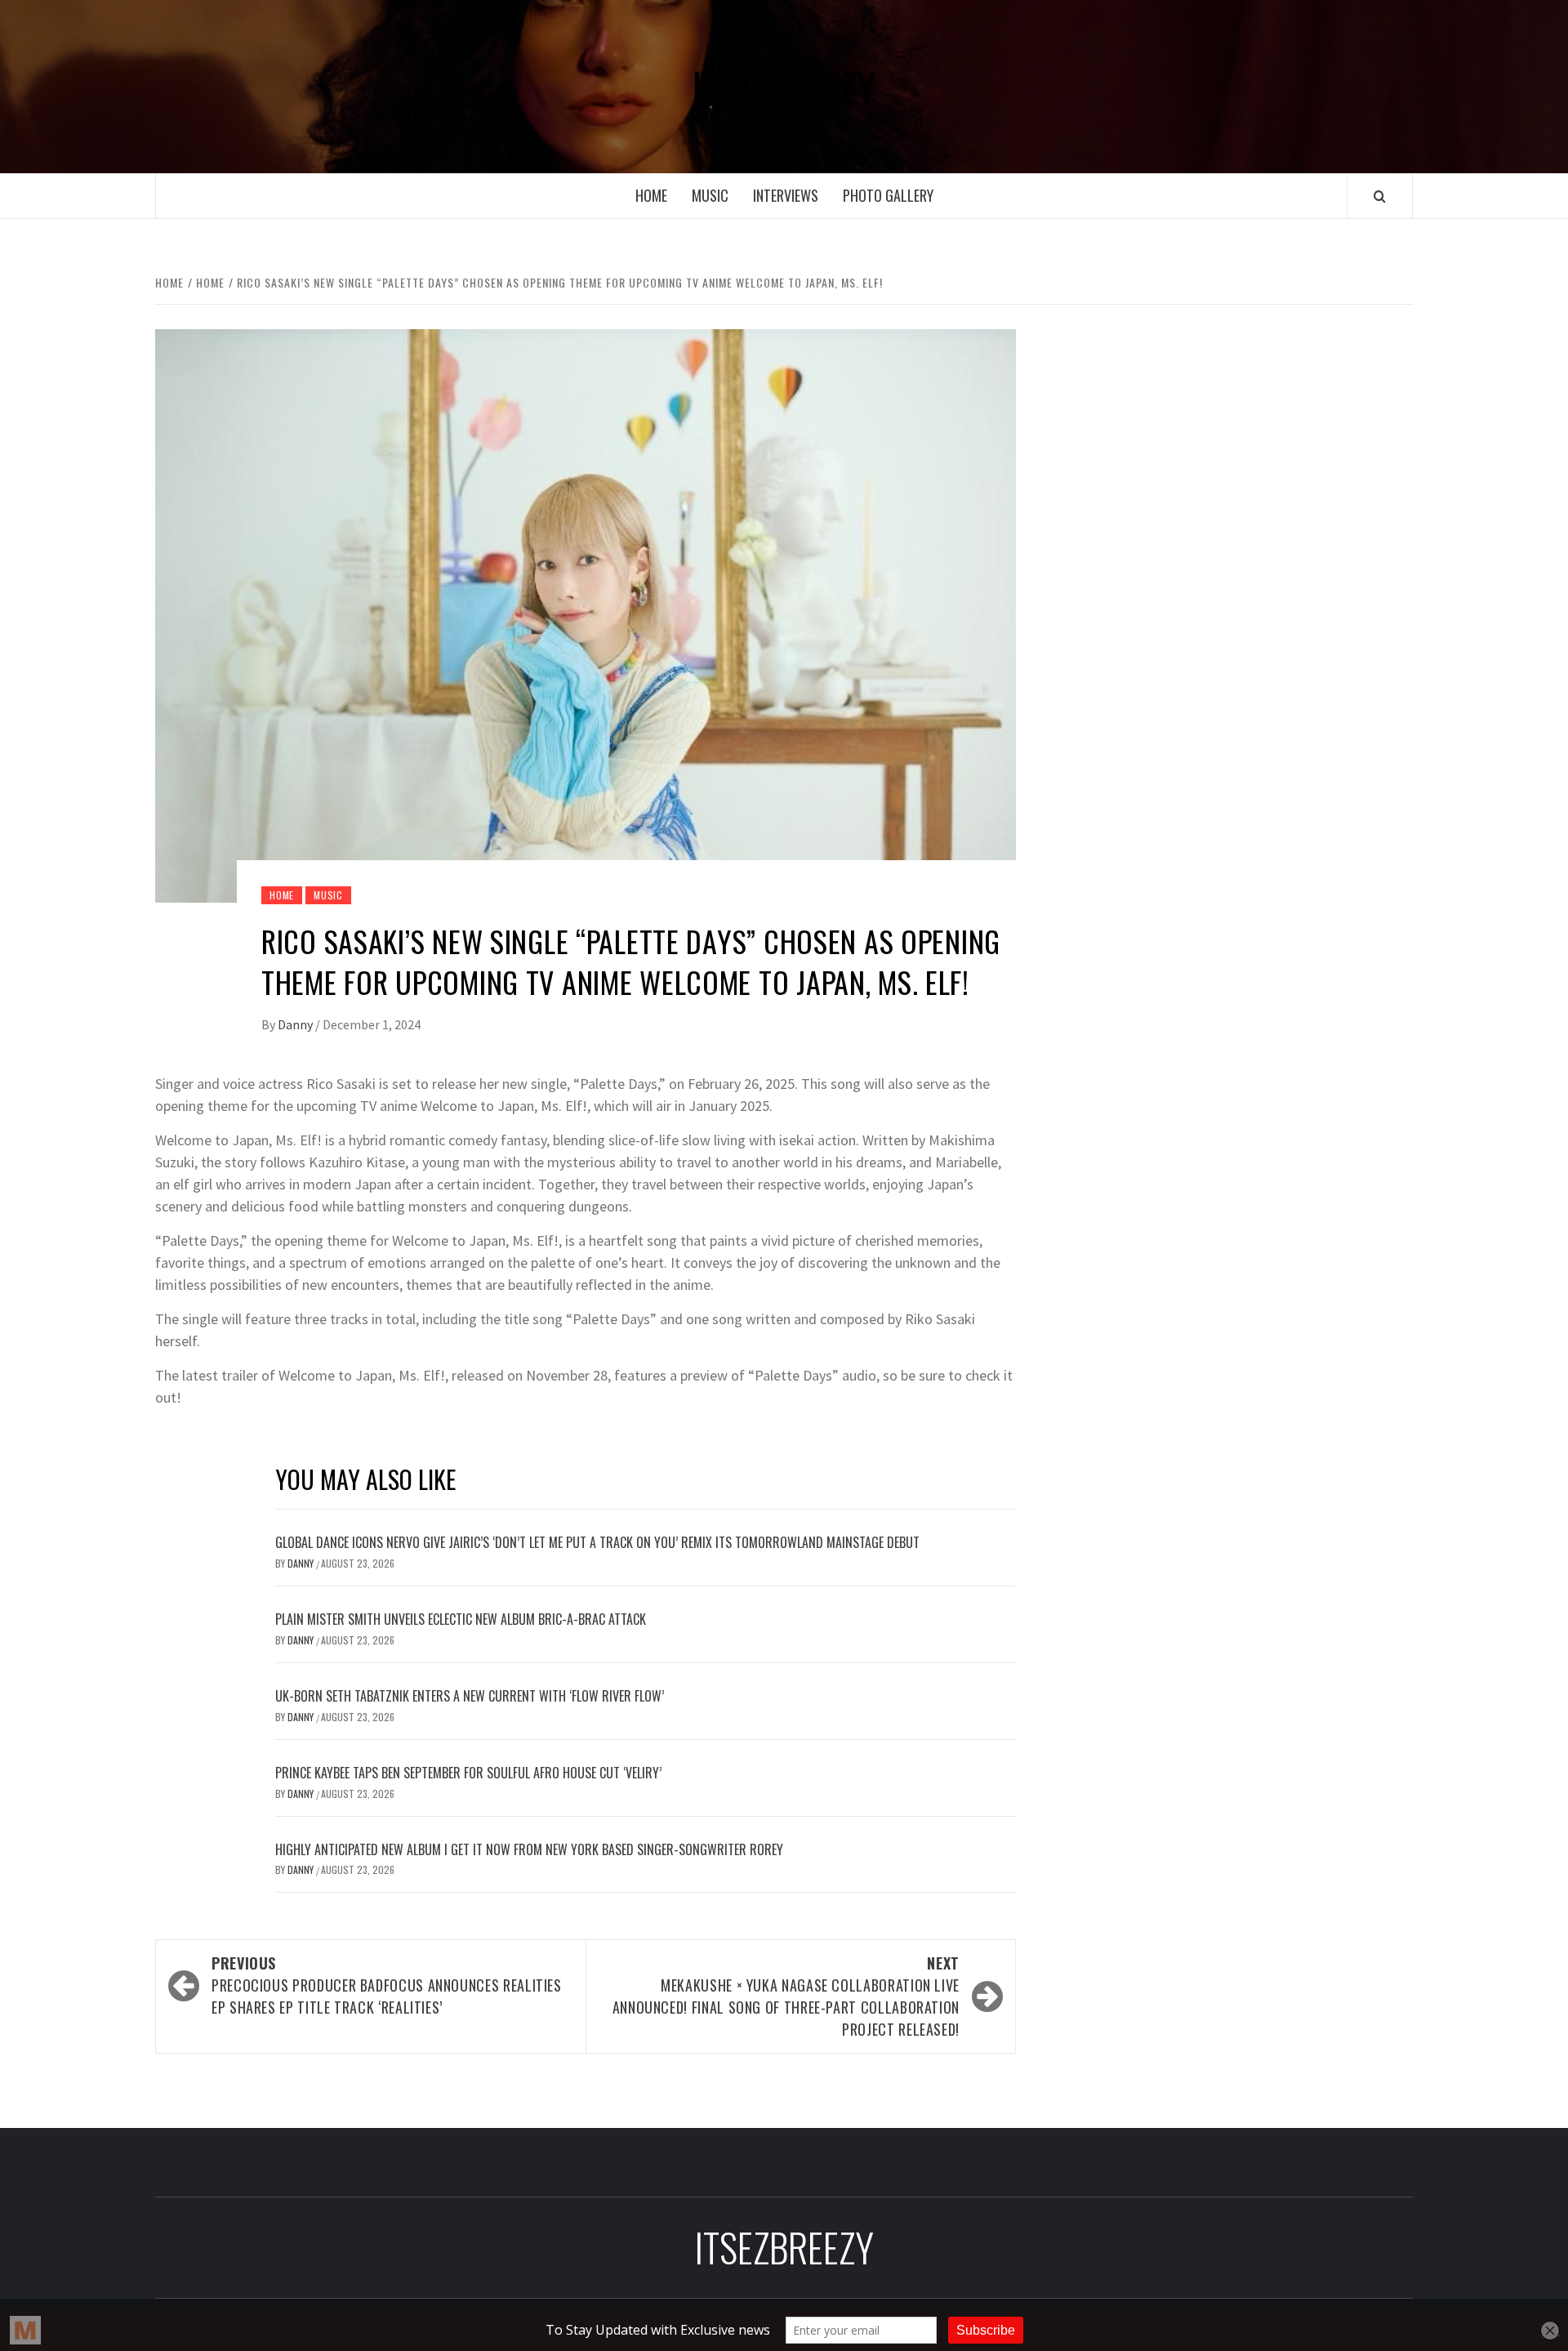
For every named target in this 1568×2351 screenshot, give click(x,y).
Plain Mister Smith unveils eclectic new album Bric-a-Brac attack (461, 1619)
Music (710, 195)
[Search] (1380, 196)
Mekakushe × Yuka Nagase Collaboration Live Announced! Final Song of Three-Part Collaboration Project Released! (786, 1996)
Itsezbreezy (784, 87)
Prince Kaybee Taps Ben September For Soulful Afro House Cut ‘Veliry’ (468, 1773)
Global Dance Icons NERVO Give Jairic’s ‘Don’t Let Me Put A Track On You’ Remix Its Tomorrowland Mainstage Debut (597, 1542)
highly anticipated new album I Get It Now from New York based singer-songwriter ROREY (529, 1849)
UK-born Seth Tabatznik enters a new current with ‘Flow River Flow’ (470, 1696)
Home (651, 195)
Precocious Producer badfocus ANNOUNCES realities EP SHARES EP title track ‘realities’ (387, 1985)
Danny (296, 1024)
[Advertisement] (1239, 456)
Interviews (786, 195)
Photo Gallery (888, 195)
